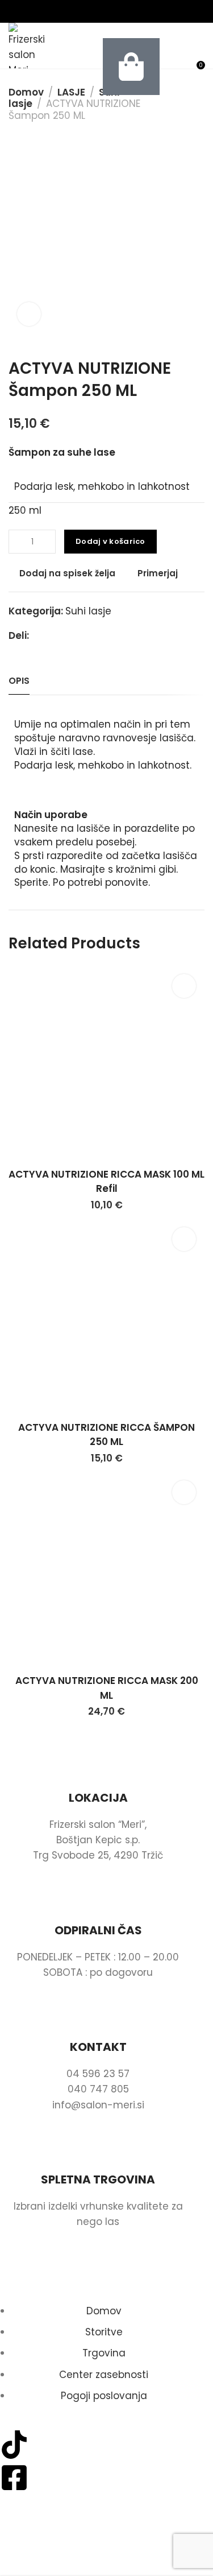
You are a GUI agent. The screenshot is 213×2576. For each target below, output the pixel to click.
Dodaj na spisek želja (67, 573)
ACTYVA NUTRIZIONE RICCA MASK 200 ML (107, 1688)
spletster (108, 2553)
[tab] (19, 681)
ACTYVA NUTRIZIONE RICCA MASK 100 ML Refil (106, 1182)
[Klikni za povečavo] (29, 314)
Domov (26, 92)
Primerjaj (158, 573)
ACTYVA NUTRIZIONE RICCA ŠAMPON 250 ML (106, 1435)
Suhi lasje (88, 611)
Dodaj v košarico (110, 541)
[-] (16, 542)
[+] (49, 542)
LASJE (71, 92)
